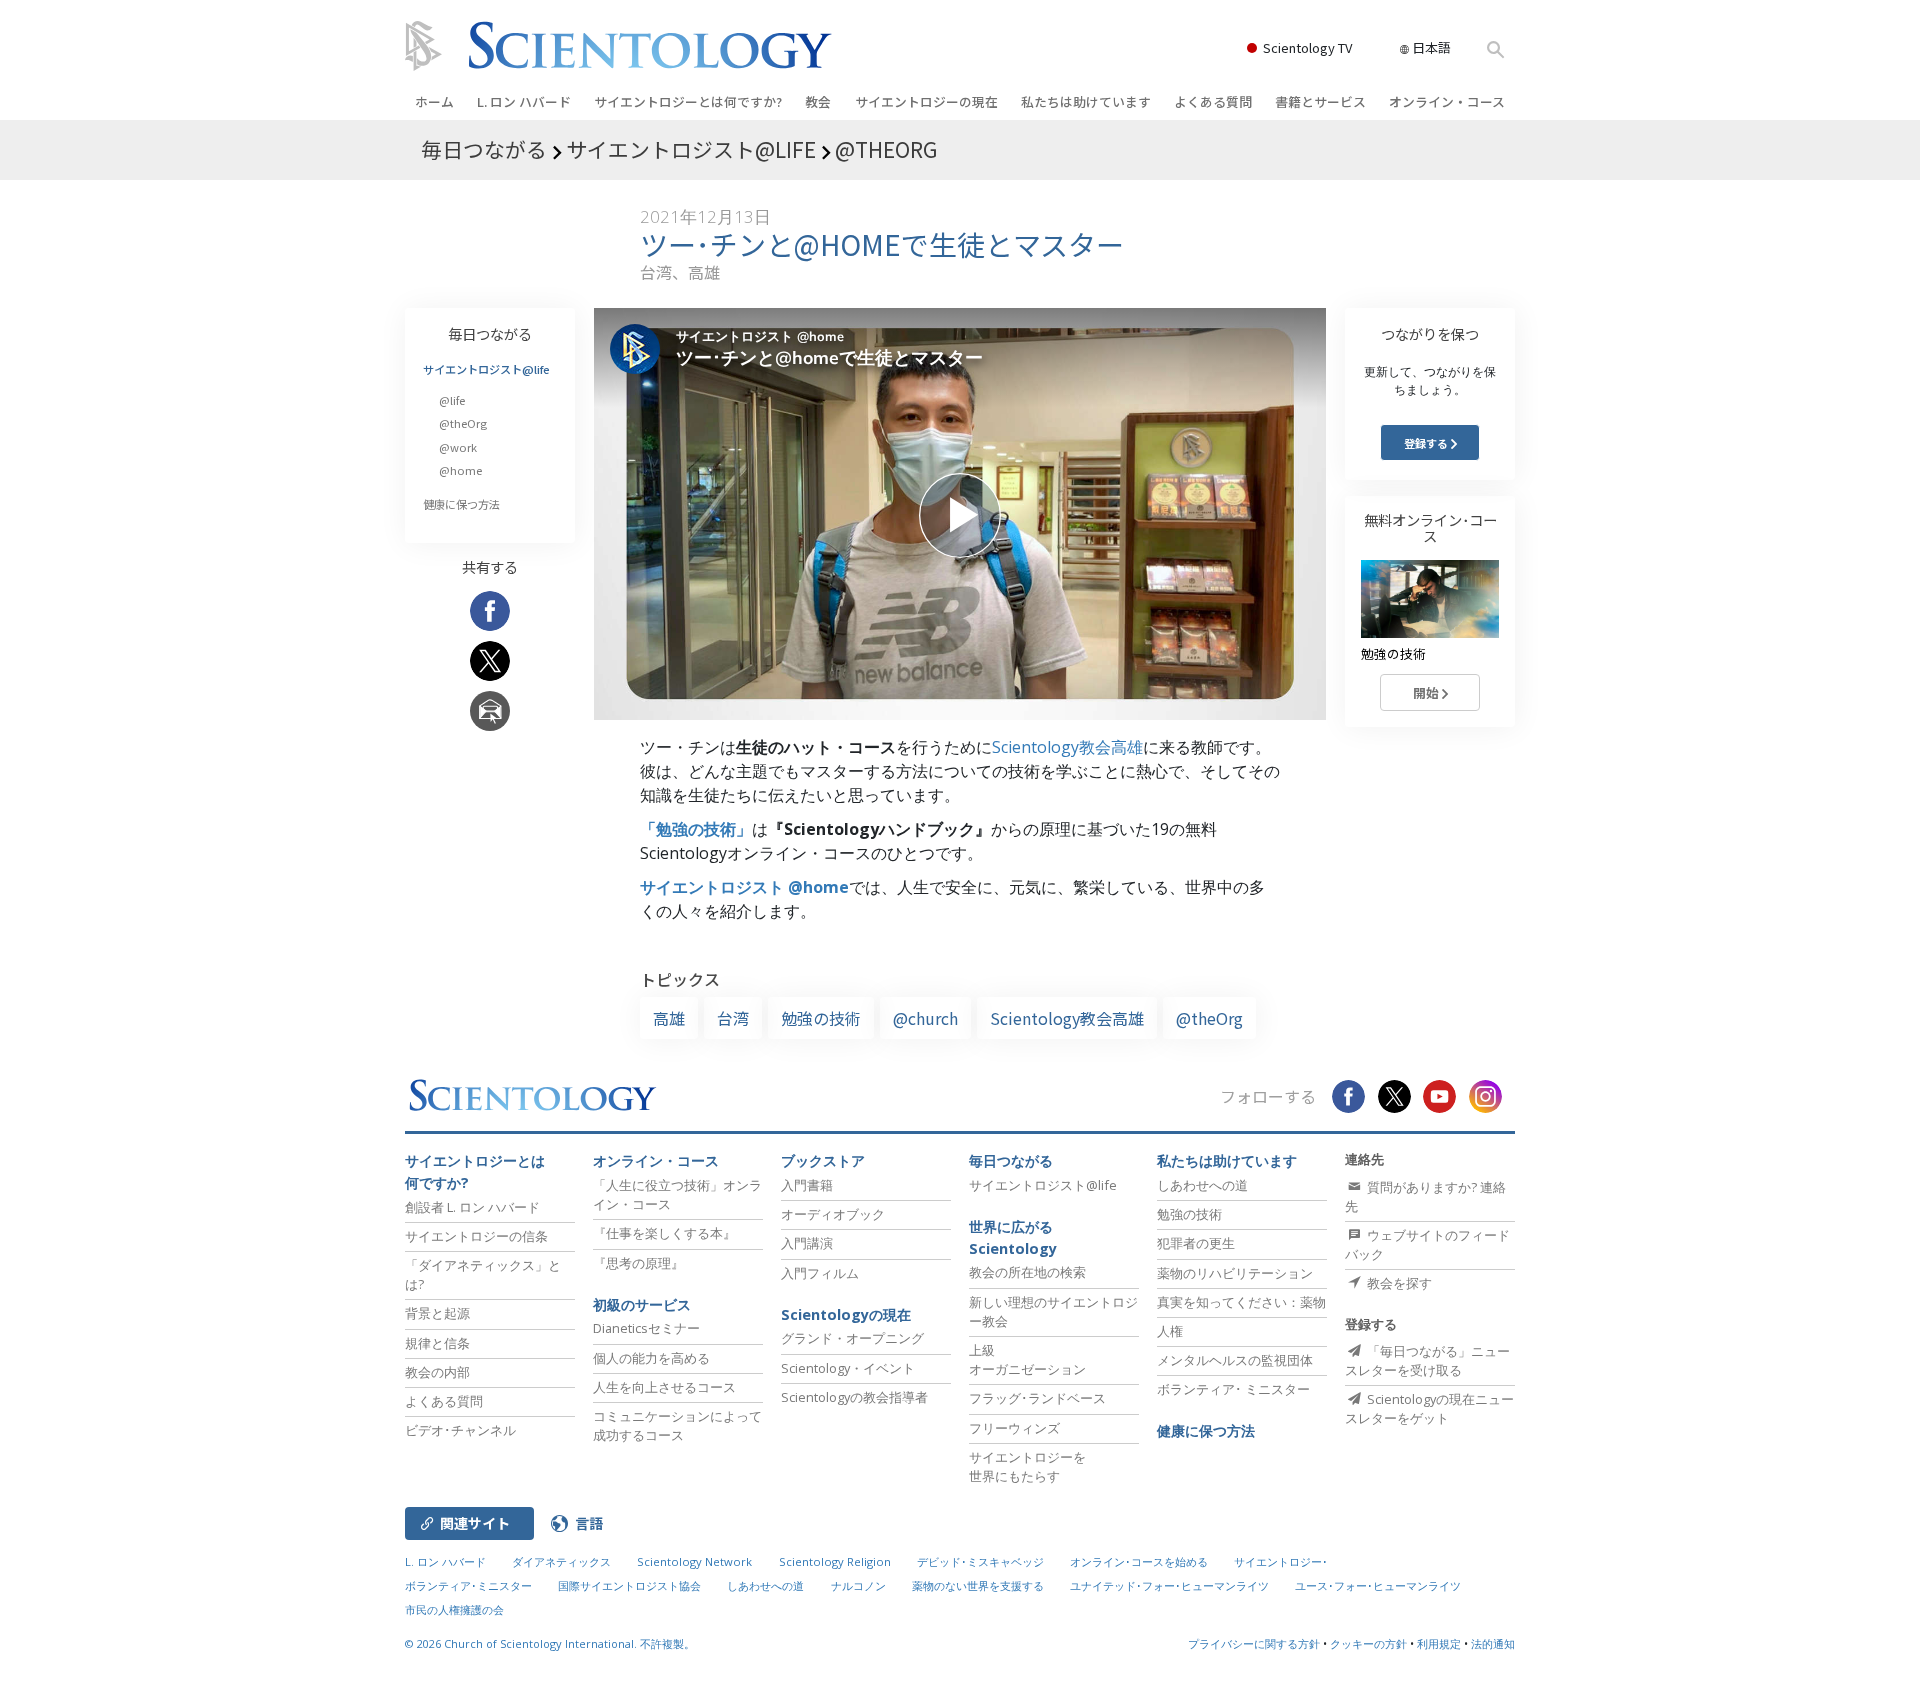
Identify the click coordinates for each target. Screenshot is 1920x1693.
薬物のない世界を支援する (978, 1585)
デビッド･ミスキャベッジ (980, 1561)
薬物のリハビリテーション (1235, 1273)
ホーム (434, 101)
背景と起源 (437, 1313)
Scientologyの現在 (846, 1314)
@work (458, 447)
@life (452, 400)
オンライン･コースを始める (1139, 1561)
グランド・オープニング (852, 1338)
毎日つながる (490, 333)
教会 (818, 101)
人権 (1170, 1331)
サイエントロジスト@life (486, 369)
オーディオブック (833, 1214)
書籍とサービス (1320, 101)
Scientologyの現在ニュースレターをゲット (1429, 1408)
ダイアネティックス (561, 1561)
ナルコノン (858, 1585)
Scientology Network (694, 1561)
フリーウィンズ (1014, 1428)
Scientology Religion (835, 1561)
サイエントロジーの (926, 101)
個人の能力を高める (651, 1358)
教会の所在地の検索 (1027, 1272)
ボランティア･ (1233, 1389)
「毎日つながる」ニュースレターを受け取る (1427, 1360)
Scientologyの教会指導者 (854, 1397)
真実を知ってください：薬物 (1241, 1302)
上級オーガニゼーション (1027, 1359)
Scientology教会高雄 (1067, 747)
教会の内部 (437, 1372)
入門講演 (807, 1243)
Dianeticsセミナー (646, 1328)
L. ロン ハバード (524, 101)
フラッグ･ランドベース (1037, 1398)
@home (460, 470)
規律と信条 (437, 1343)
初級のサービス (642, 1304)
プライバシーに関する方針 (1254, 1643)
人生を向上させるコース (664, 1387)
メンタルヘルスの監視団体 (1235, 1360)
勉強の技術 (821, 1018)
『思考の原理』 (638, 1263)
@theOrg (1209, 1018)
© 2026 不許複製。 (550, 1643)
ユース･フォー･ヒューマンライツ (1378, 1585)
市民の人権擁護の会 (454, 1609)
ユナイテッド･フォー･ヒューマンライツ (1169, 1585)
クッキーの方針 (1368, 1643)
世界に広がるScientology (1013, 1237)
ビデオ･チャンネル (460, 1430)
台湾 (733, 1018)
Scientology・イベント (848, 1368)
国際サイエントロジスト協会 (629, 1585)
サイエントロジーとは (688, 101)
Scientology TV (1307, 47)
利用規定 (1439, 1643)
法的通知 (1493, 1643)
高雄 (669, 1018)
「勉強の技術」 (696, 829)
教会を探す (1398, 1283)
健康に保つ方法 (461, 504)
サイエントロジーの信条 (476, 1236)
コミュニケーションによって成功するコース (677, 1425)
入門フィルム (820, 1273)
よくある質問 (1213, 101)
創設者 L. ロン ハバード (472, 1207)
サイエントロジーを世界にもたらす (1027, 1466)
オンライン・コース (1447, 101)
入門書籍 (807, 1185)
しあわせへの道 (1202, 1185)
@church (925, 1018)
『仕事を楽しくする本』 (664, 1233)
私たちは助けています (1086, 101)
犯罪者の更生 (1196, 1243)
